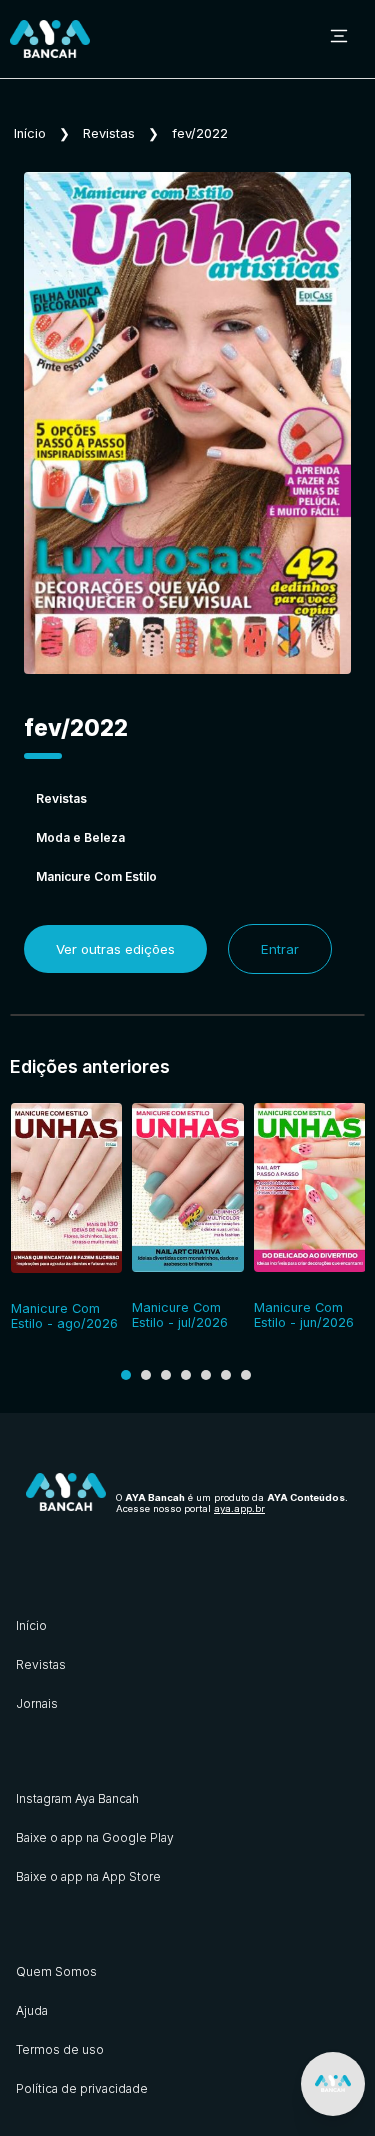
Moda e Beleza (80, 837)
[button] (126, 1375)
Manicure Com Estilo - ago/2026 (64, 1316)
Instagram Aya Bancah (77, 1798)
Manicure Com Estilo (96, 876)
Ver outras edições (115, 949)
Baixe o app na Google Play (95, 1837)
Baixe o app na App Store (88, 1876)
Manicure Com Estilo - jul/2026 (180, 1315)
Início (30, 133)
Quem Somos (56, 1971)
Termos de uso (60, 2049)
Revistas (109, 133)
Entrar (280, 949)
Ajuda (32, 2010)
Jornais (37, 1703)
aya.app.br (239, 1508)
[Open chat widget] (333, 2084)
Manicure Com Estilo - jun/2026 (304, 1315)
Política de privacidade (82, 2088)
